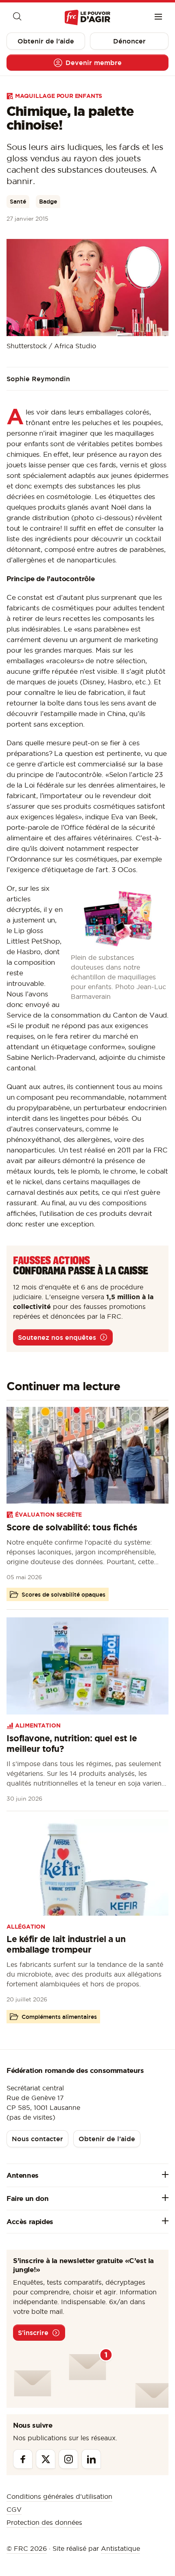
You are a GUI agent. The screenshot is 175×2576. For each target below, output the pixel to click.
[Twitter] (46, 2459)
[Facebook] (23, 2459)
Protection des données (44, 2522)
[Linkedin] (91, 2459)
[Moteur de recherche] (17, 17)
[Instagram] (68, 2459)
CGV (14, 2509)
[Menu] (158, 17)
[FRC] (87, 18)
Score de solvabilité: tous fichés (72, 1527)
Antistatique (120, 2548)
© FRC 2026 (27, 2548)
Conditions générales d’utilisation (59, 2496)
